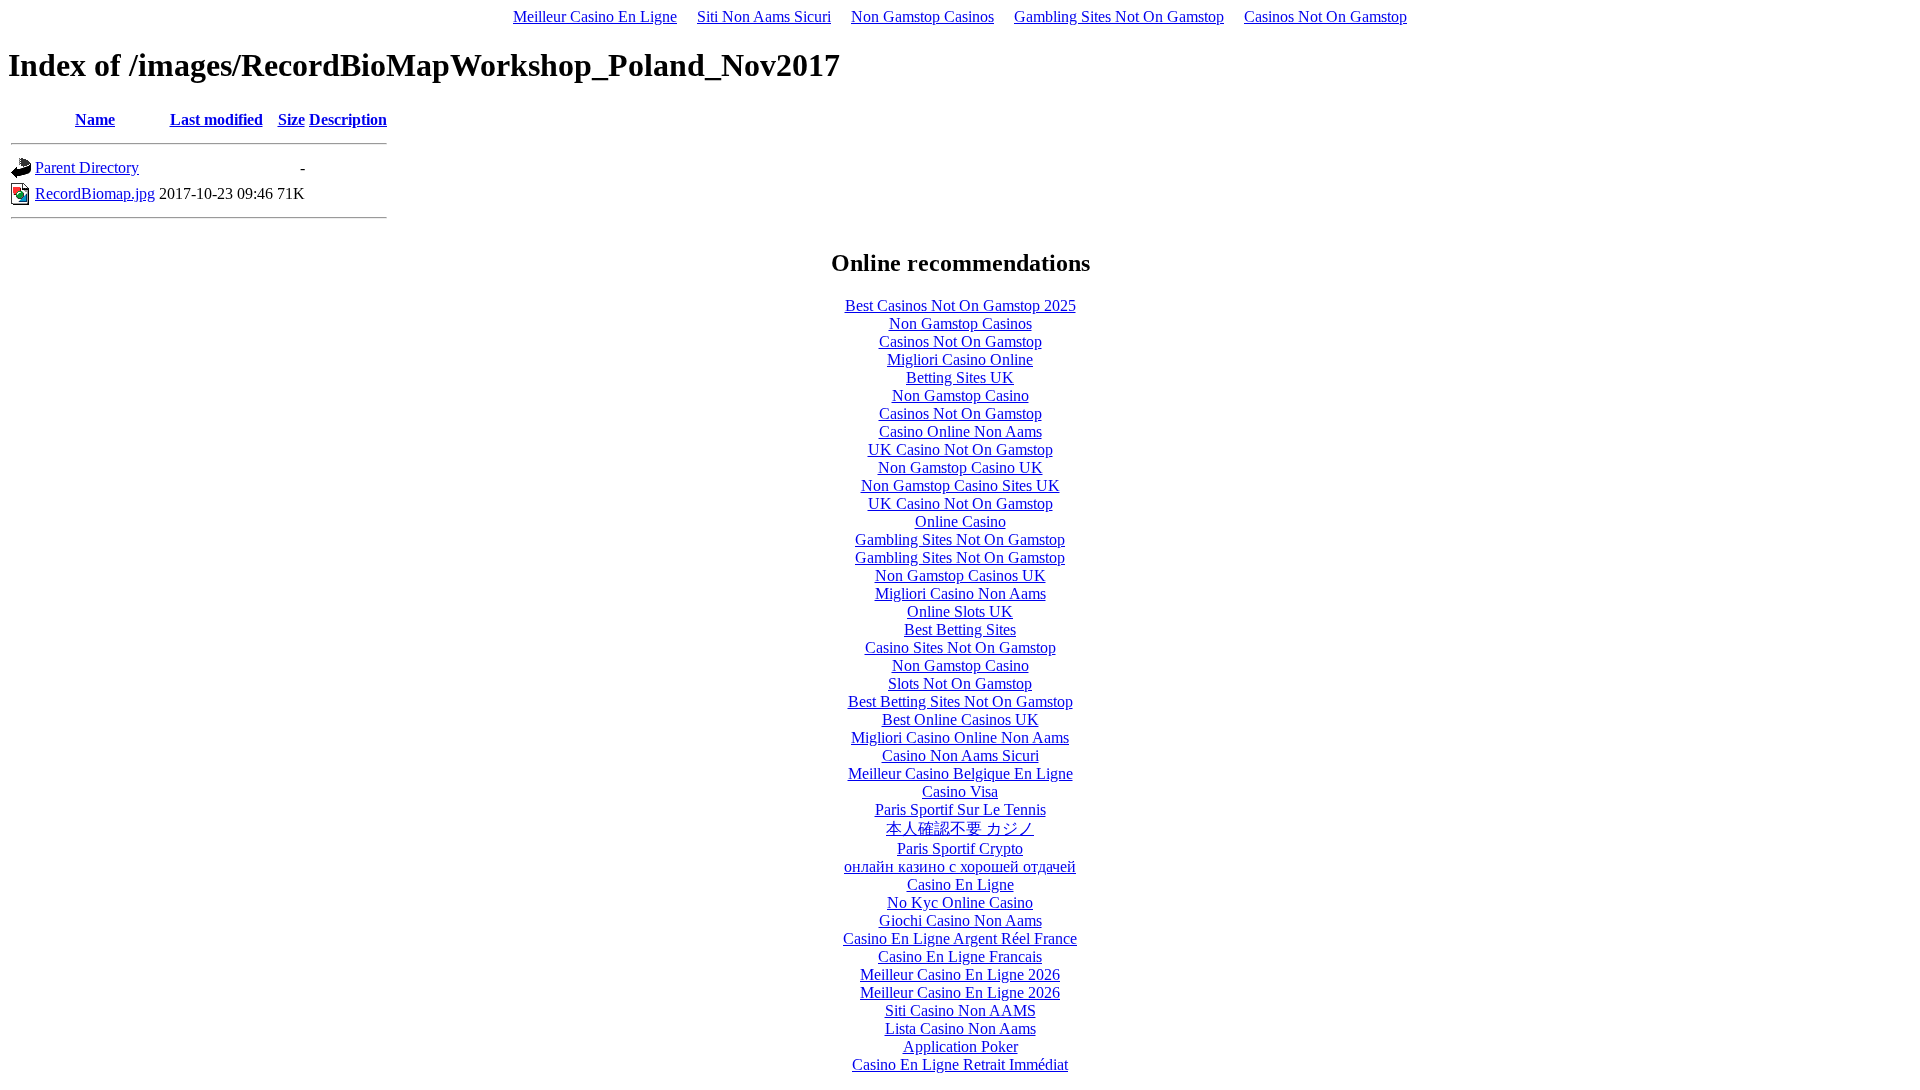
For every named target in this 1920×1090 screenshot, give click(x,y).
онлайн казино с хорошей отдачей (960, 866)
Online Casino (960, 521)
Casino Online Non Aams (960, 431)
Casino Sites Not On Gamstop (960, 647)
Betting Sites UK (960, 377)
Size (291, 119)
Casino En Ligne (960, 884)
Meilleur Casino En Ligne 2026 (960, 974)
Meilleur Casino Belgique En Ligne (960, 773)
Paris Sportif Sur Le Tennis (960, 809)
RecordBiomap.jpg (95, 193)
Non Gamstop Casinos (922, 16)
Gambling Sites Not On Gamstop (1119, 16)
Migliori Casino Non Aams (960, 593)
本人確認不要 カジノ (960, 828)
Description (348, 119)
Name (95, 119)
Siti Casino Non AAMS (960, 1010)
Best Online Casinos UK (960, 719)
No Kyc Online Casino (960, 902)
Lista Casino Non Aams (960, 1028)
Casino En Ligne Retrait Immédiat (960, 1064)
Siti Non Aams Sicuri (764, 16)
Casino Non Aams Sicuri (960, 755)
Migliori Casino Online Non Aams (960, 737)
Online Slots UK (960, 611)
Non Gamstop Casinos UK (960, 575)
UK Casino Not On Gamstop (960, 449)
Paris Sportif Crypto (960, 848)
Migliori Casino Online (960, 359)
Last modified (216, 119)
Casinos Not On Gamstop (1325, 16)
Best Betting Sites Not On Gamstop (960, 701)
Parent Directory (87, 167)
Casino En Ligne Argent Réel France (960, 938)
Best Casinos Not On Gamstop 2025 (960, 305)
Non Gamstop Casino (960, 395)
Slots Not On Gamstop (960, 683)
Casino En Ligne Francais (960, 956)
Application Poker (960, 1046)
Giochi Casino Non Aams (960, 920)
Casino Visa (960, 791)
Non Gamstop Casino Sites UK (960, 485)
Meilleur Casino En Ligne (595, 16)
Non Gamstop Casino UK (960, 467)
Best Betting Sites (960, 629)
